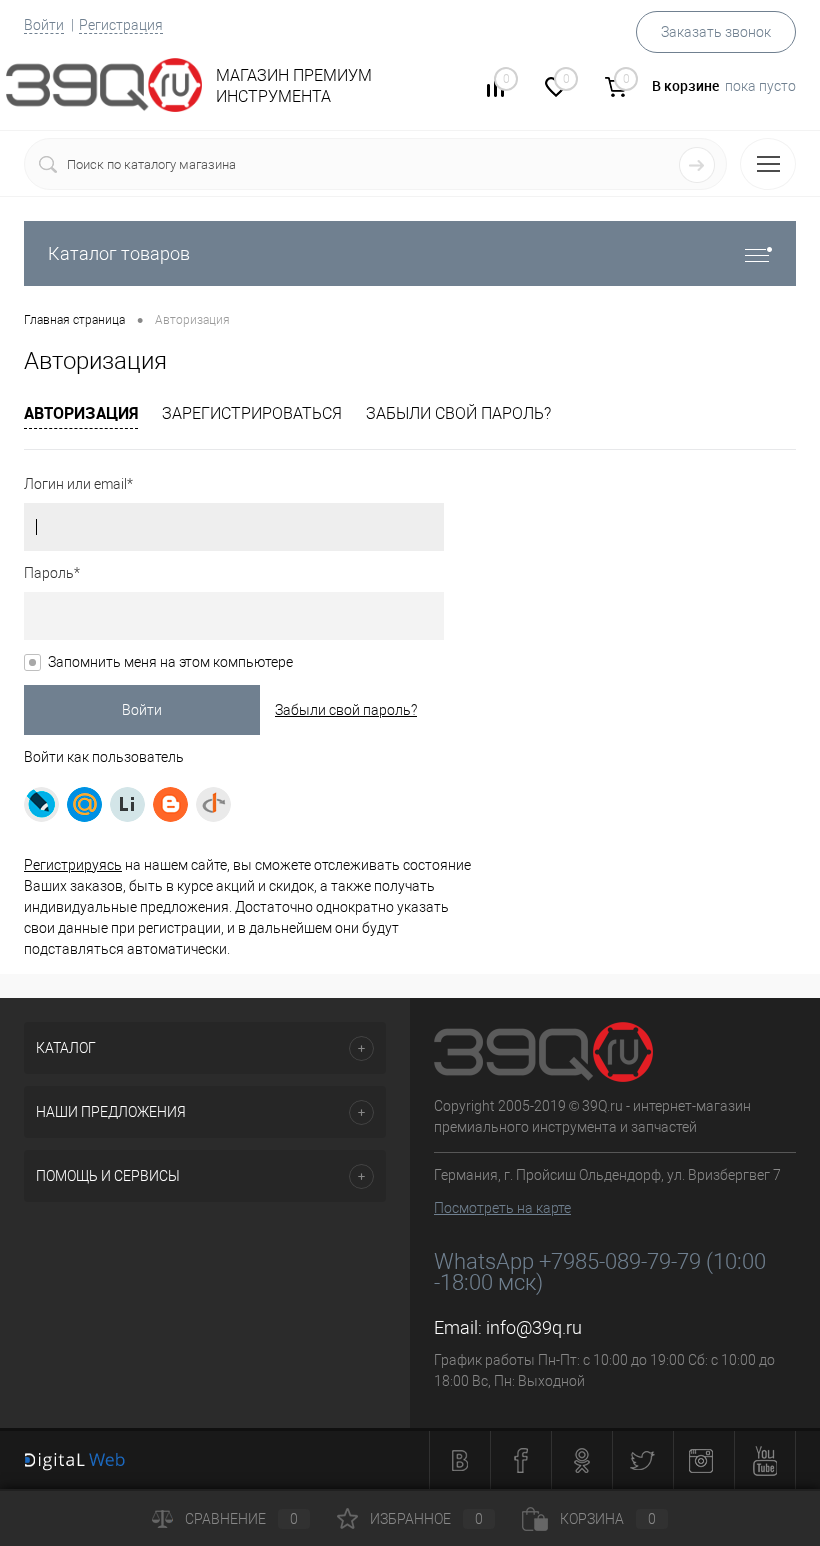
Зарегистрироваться (252, 413)
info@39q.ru (534, 1327)
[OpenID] (213, 804)
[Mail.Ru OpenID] (84, 804)
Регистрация (121, 25)
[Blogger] (170, 804)
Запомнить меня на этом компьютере (170, 662)
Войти (44, 25)
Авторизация (81, 413)
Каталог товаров (119, 253)
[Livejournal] (41, 804)
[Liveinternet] (127, 804)
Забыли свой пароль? (458, 413)
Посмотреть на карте (502, 1208)
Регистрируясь (73, 865)
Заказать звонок (716, 32)
